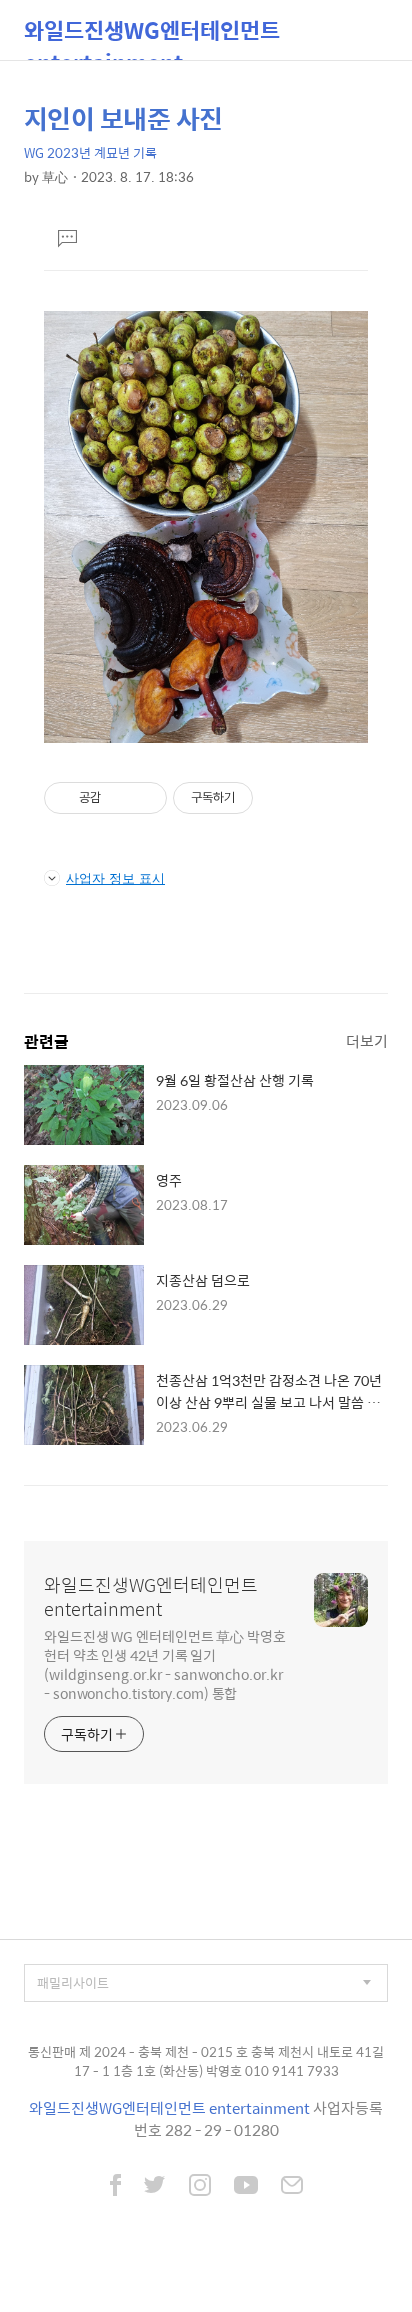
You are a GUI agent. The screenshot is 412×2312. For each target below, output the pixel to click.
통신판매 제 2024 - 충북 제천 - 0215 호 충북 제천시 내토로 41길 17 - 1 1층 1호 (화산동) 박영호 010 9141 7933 (206, 2061)
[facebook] (115, 2187)
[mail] (292, 2187)
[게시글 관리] (144, 798)
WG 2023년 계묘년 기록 (90, 152)
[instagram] (200, 2187)
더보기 (367, 1040)
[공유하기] (119, 798)
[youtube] (246, 2187)
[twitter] (155, 2187)
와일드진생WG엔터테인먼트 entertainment (152, 36)
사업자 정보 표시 (115, 878)
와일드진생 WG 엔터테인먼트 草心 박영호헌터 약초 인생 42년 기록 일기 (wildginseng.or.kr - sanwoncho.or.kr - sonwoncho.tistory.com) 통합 (165, 1664)
